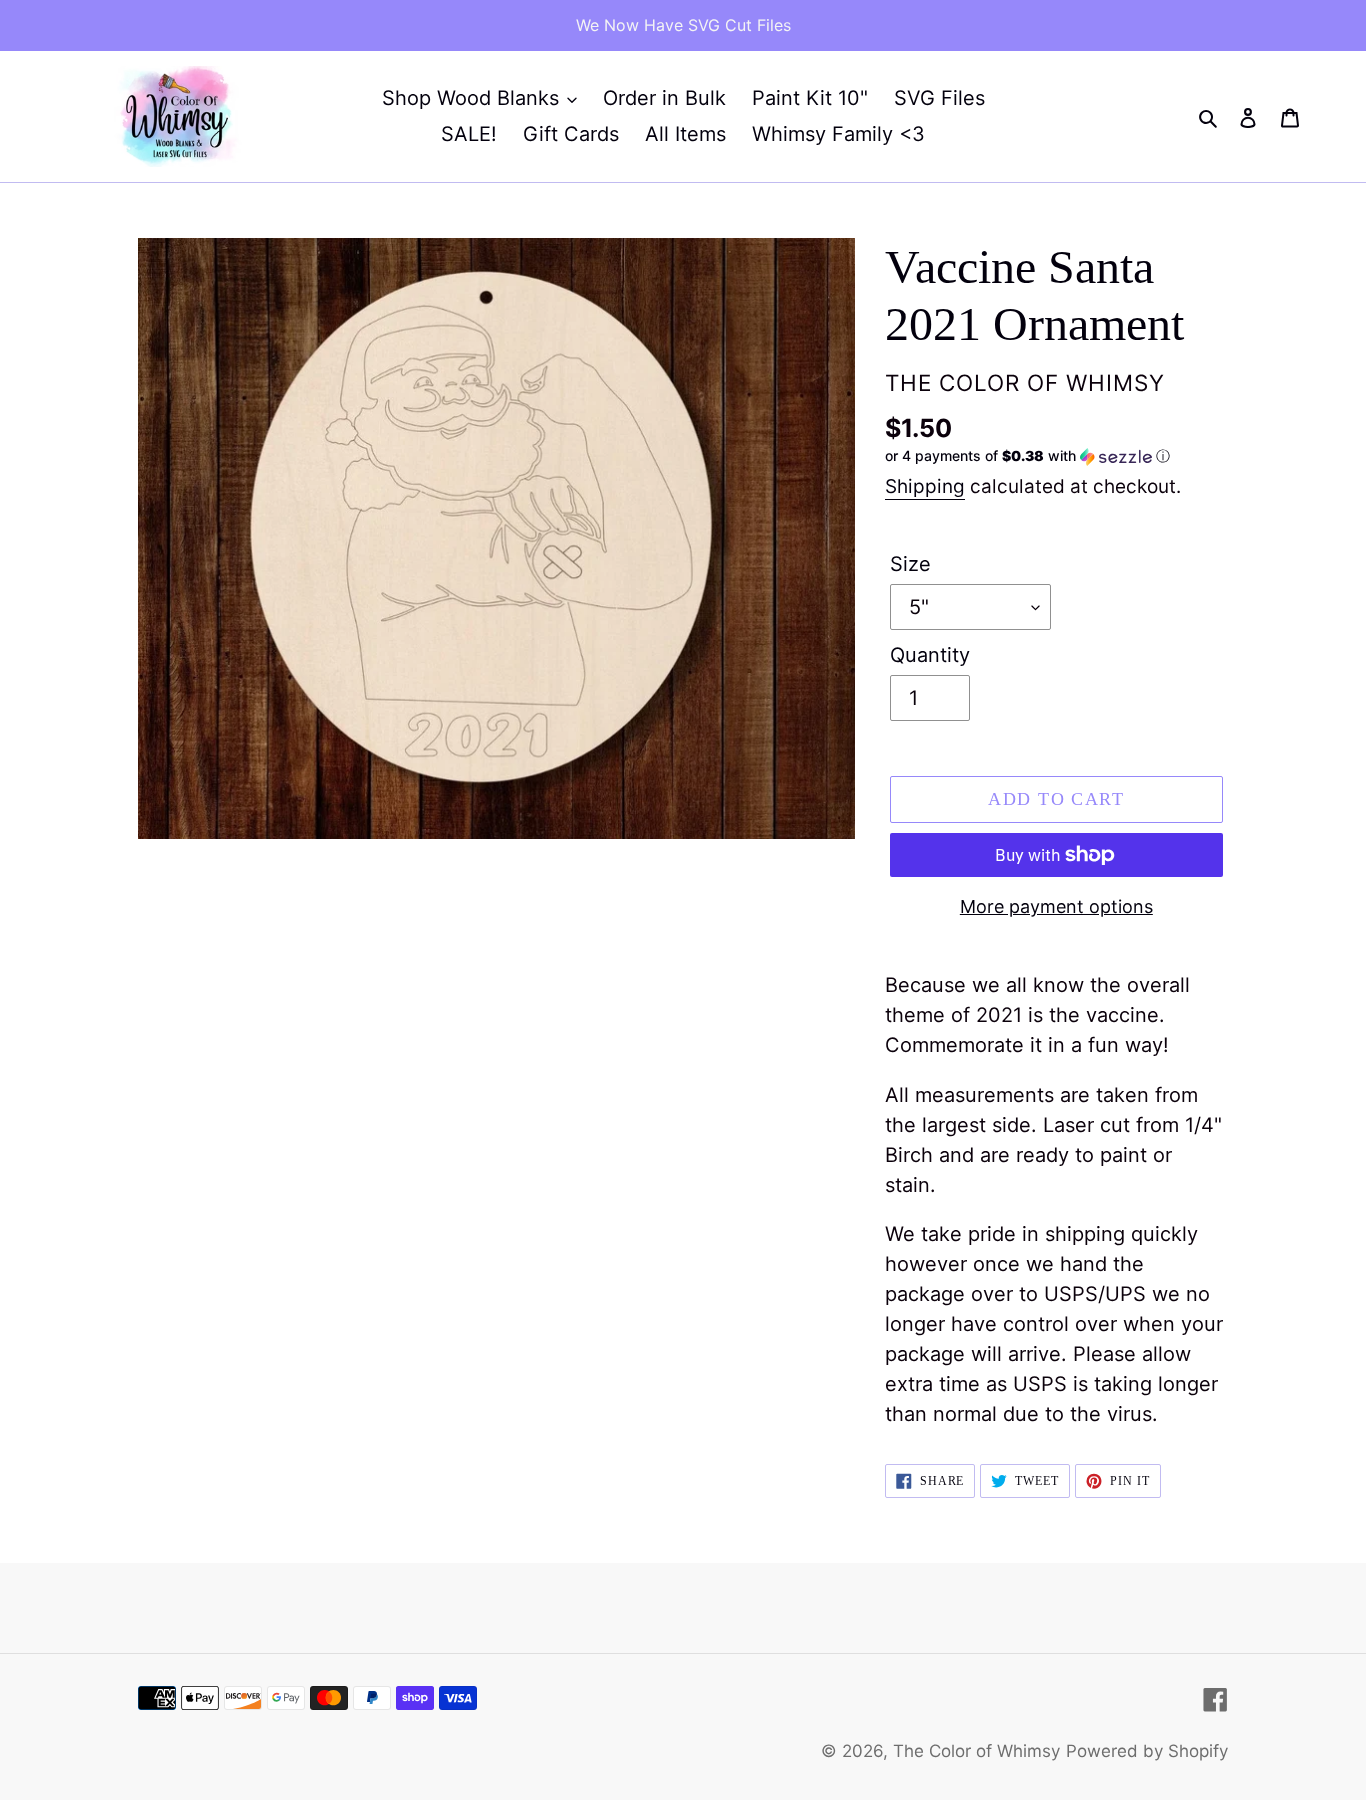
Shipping (925, 486)
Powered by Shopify (1147, 1751)
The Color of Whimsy (976, 1751)
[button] (1027, 456)
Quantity (930, 655)
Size (910, 564)
